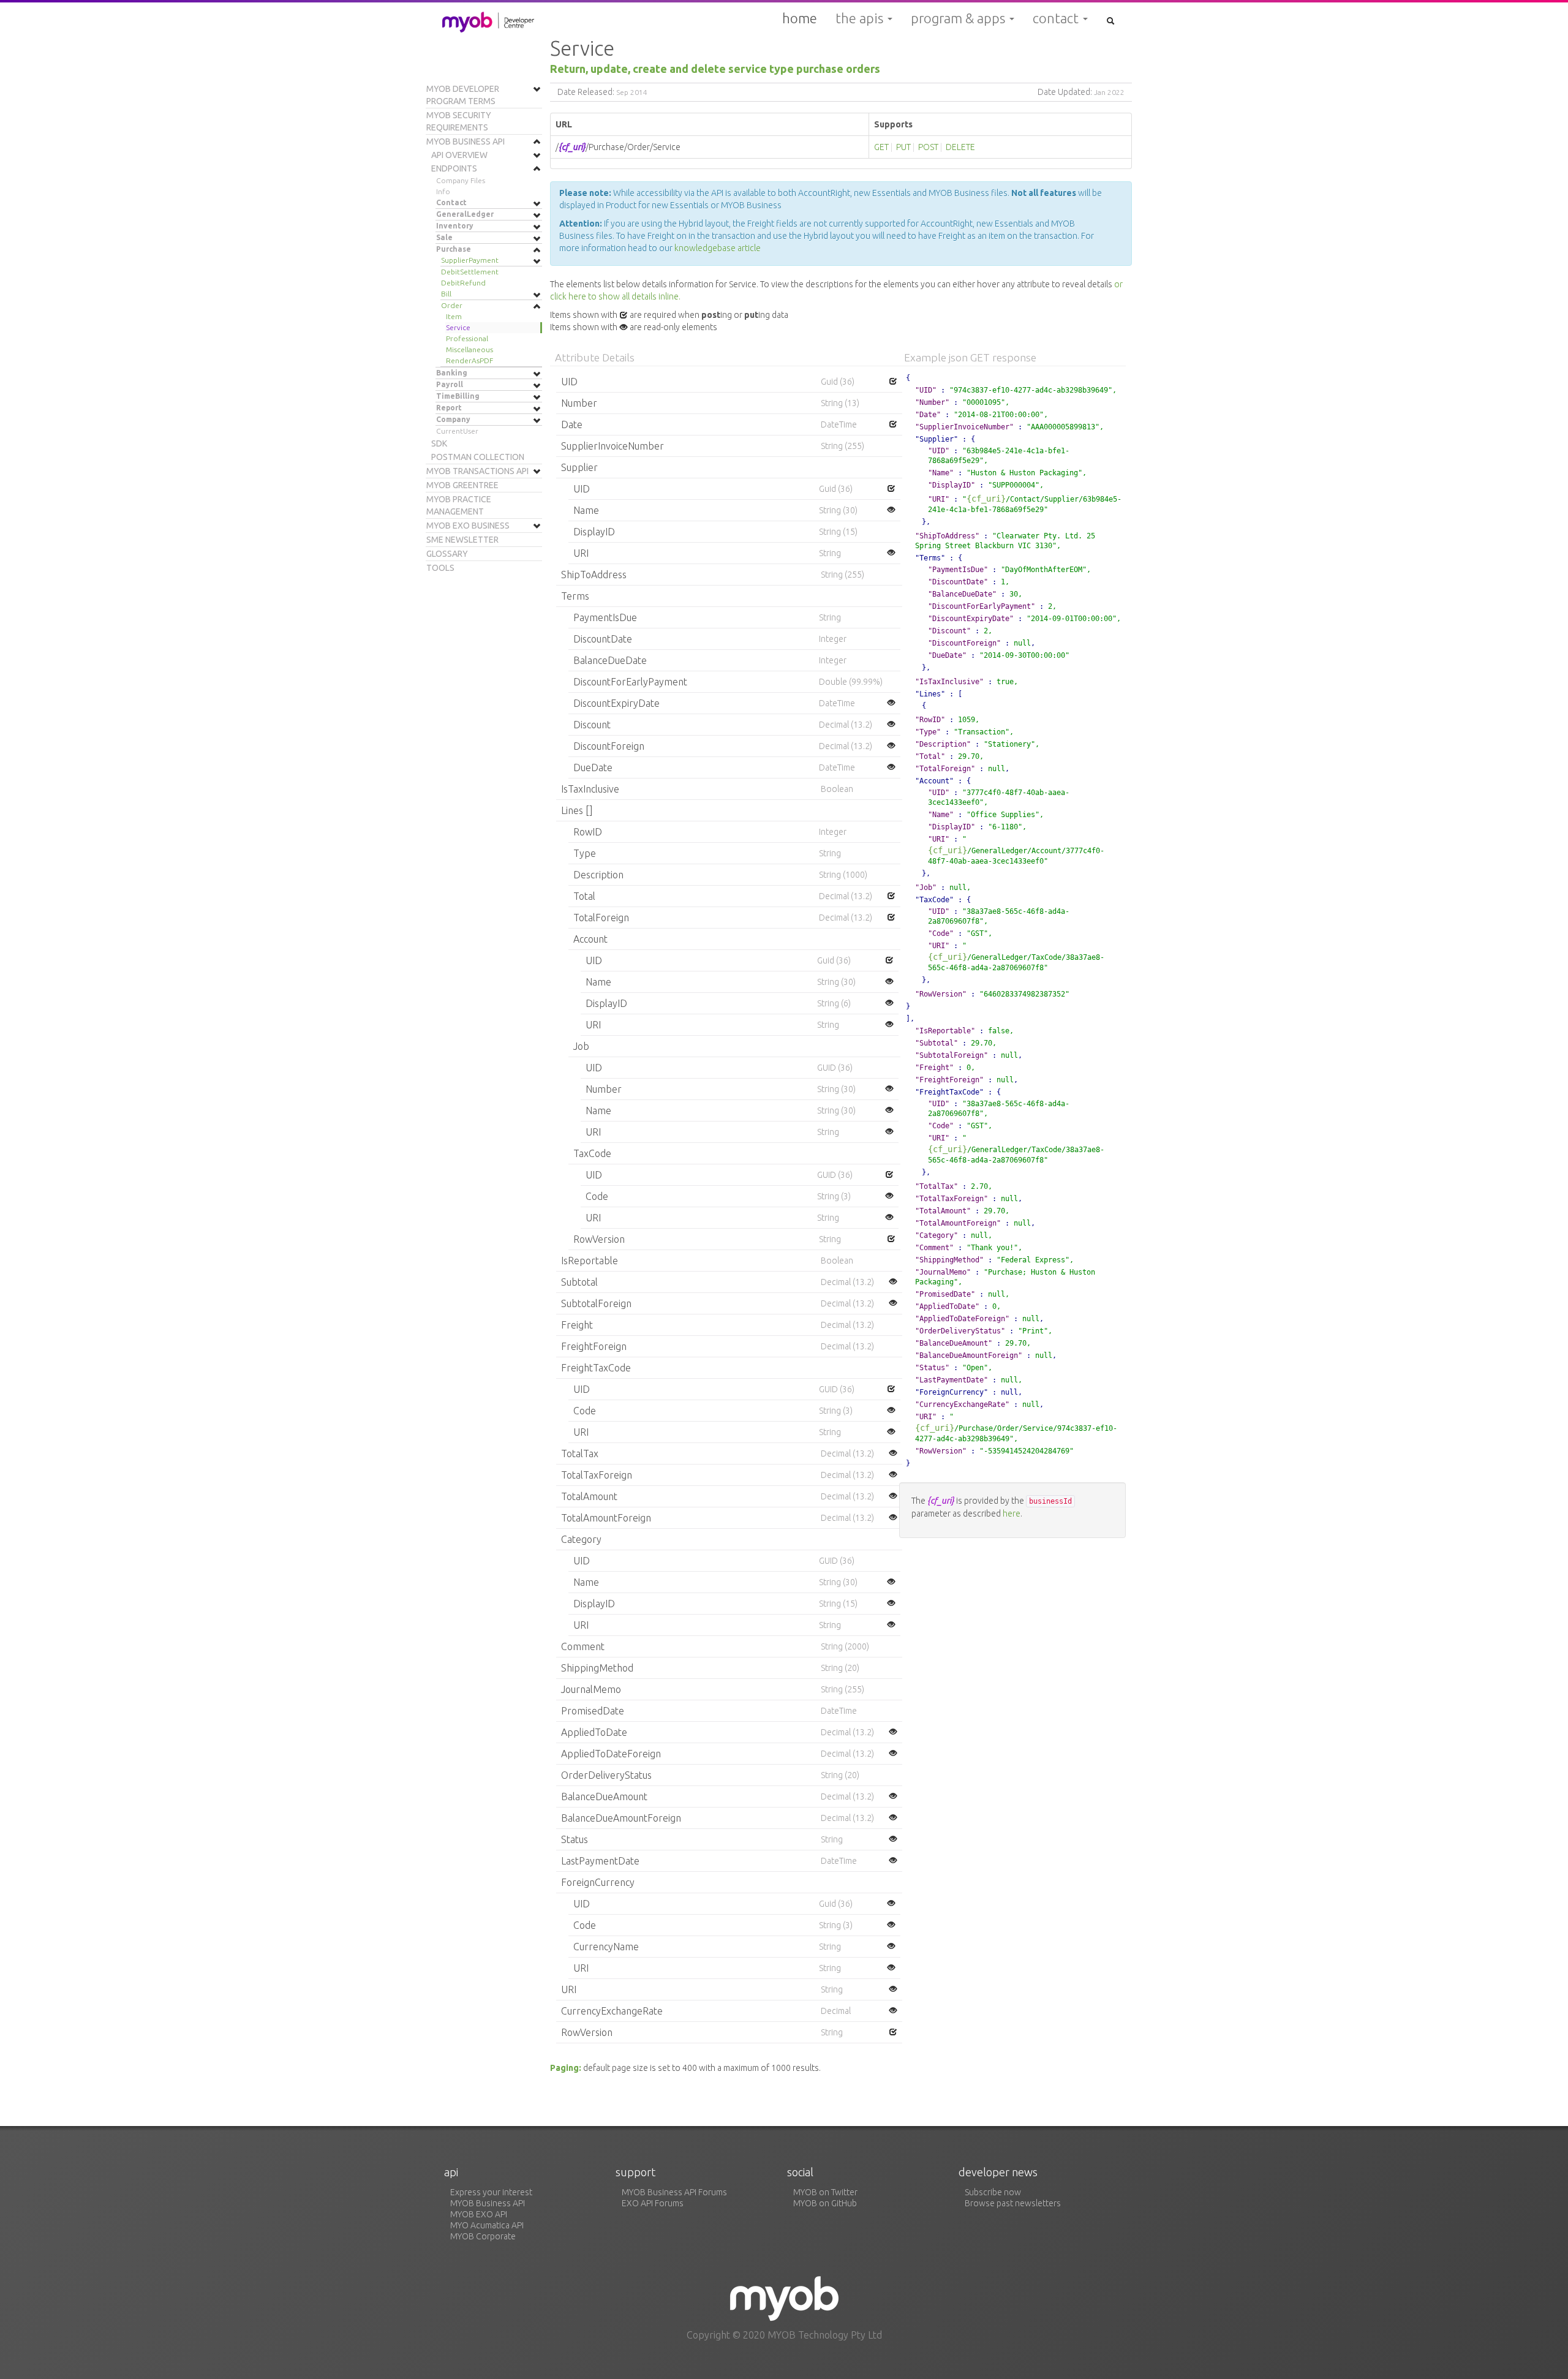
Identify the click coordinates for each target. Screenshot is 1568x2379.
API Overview (459, 155)
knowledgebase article (718, 248)
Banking (452, 373)
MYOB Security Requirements (459, 121)
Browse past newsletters (1013, 2203)
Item (454, 316)
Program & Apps (959, 18)
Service (458, 327)
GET (881, 147)
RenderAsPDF (469, 360)
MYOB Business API (466, 141)
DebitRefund (463, 283)
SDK (439, 443)
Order (452, 305)
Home (800, 18)
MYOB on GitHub (825, 2203)
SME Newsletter (462, 540)
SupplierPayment (470, 260)
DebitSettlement (470, 272)
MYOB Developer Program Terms (463, 95)
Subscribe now (993, 2192)
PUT (903, 147)
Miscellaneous (469, 349)
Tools (440, 568)
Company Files (461, 180)
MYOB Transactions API (477, 471)
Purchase (454, 249)
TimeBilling (458, 396)
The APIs (861, 18)
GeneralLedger (465, 214)
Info (443, 191)
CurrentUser (457, 431)
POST (928, 147)
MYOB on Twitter (825, 2192)
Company (453, 419)
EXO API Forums (653, 2203)
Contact (1057, 18)
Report (449, 408)
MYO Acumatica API (487, 2225)
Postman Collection (478, 457)
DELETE (960, 147)
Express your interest (491, 2192)
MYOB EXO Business (468, 526)
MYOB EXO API (479, 2214)
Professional (467, 338)
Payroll (450, 384)
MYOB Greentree (462, 485)
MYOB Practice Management (459, 505)
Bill (446, 294)
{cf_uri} (986, 499)
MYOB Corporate (483, 2236)
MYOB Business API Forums (674, 2192)
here (1012, 1514)
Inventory (455, 226)
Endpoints (454, 168)
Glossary (447, 554)
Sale (444, 237)
